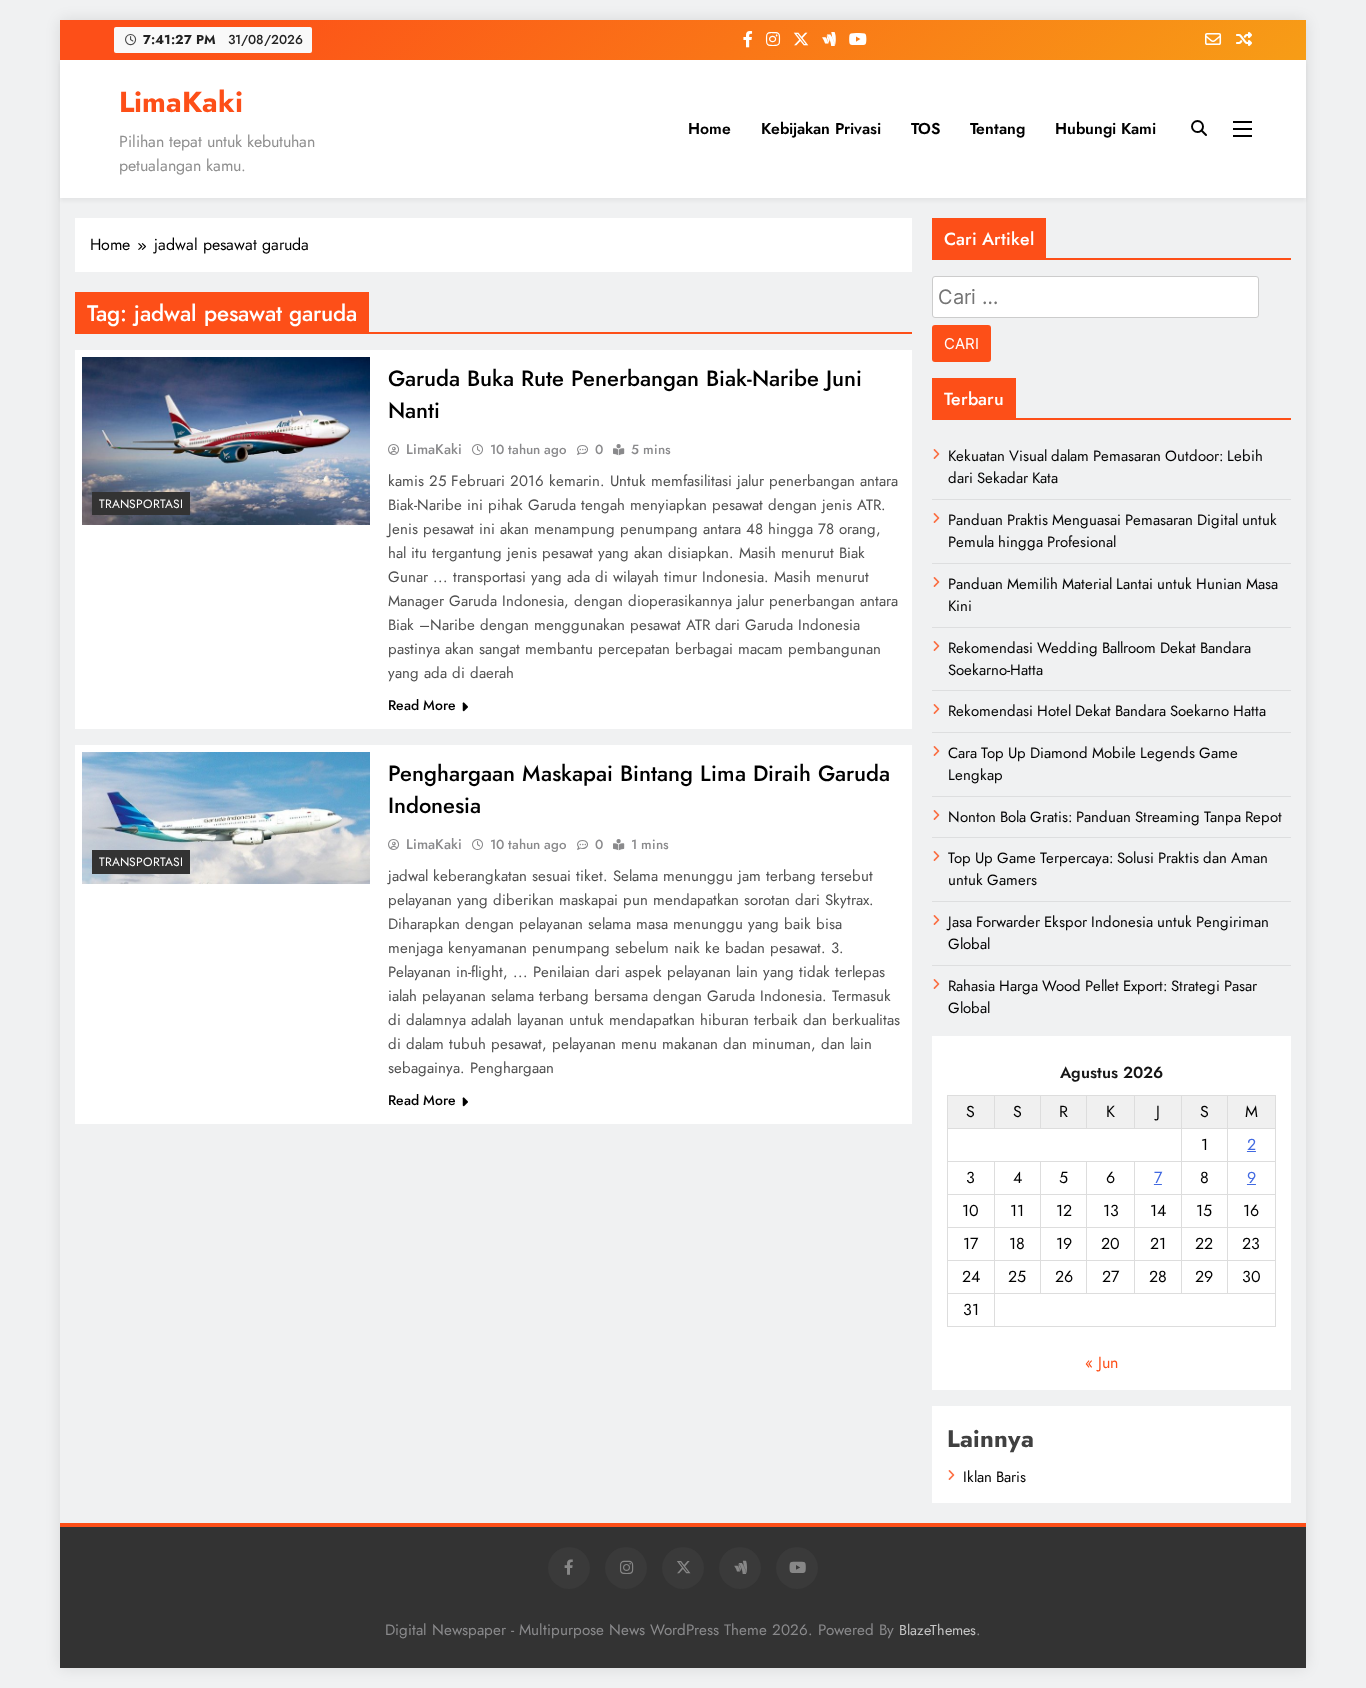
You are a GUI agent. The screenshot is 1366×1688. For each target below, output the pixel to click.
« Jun (1101, 1362)
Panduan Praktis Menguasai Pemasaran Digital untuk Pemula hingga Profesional (1112, 531)
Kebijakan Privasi (821, 128)
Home (709, 128)
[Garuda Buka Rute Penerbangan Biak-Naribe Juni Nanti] (226, 441)
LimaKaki (181, 102)
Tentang (997, 128)
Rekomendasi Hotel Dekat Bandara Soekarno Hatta (1107, 711)
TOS (925, 128)
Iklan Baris (994, 1477)
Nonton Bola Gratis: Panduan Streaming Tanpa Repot (1115, 817)
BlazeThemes (937, 1630)
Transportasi (141, 504)
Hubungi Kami (1105, 128)
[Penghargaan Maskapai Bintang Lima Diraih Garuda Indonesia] (226, 818)
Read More (422, 705)
